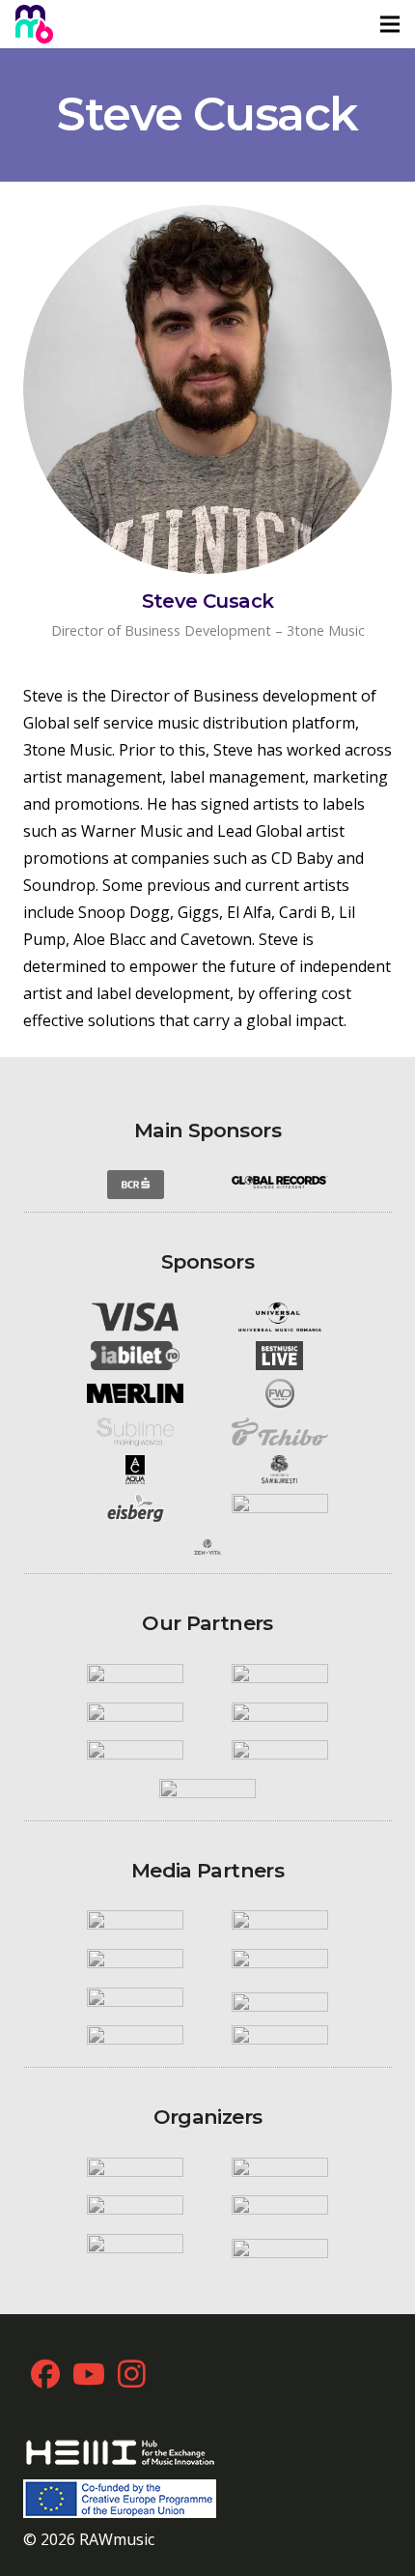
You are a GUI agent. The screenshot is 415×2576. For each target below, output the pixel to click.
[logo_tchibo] (280, 1431)
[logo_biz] (280, 1963)
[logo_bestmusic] (280, 1356)
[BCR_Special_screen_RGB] (135, 1186)
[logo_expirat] (207, 1793)
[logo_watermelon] (135, 2211)
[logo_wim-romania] (135, 1678)
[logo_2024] (34, 24)
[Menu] (390, 24)
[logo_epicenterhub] (135, 2248)
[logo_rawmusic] (135, 2172)
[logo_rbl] (135, 1755)
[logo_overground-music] (280, 2211)
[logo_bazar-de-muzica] (280, 2040)
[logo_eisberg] (135, 1508)
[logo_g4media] (280, 2002)
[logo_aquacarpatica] (135, 1471)
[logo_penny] (280, 1508)
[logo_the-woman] (135, 2040)
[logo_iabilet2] (135, 1356)
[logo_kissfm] (280, 1926)
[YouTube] (88, 2374)
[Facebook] (45, 2374)
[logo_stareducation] (280, 2172)
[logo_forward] (280, 1393)
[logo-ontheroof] (280, 1755)
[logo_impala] (135, 1717)
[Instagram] (132, 2374)
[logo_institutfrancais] (280, 1717)
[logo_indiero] (280, 1678)
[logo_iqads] (135, 2002)
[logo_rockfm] (135, 1926)
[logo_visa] (135, 1317)
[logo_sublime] (135, 1432)
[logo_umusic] (280, 1317)
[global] (280, 1185)
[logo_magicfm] (135, 1963)
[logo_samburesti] (280, 1471)
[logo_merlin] (135, 1393)
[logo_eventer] (280, 2248)
